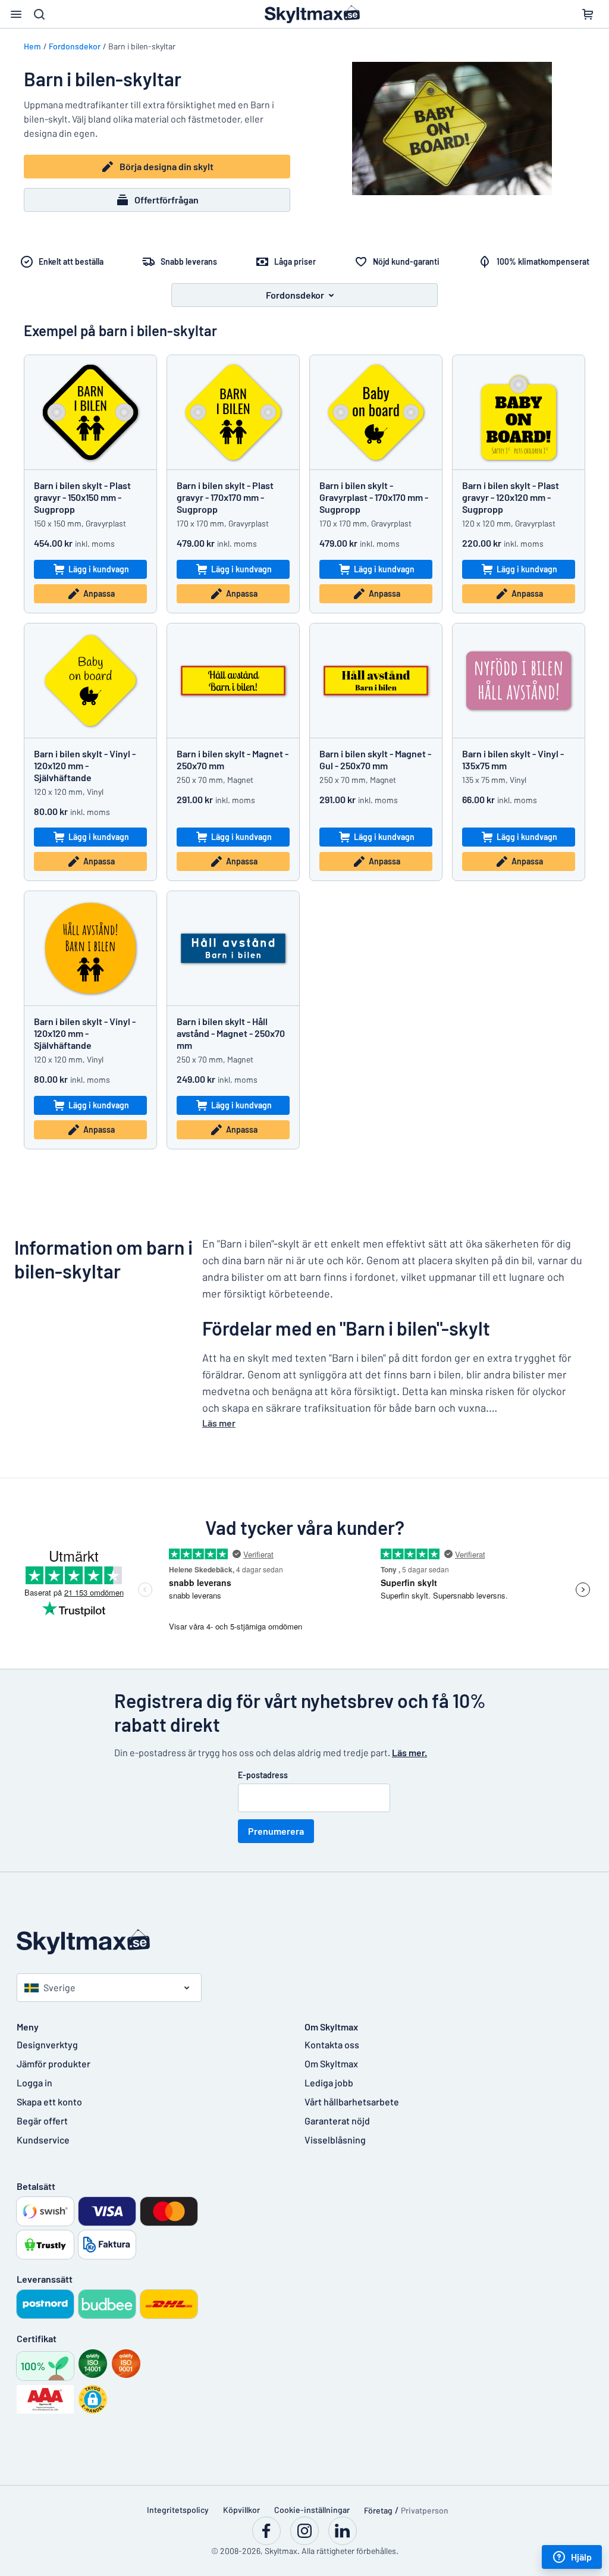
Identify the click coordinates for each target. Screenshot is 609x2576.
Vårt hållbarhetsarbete (352, 2102)
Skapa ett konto (49, 2102)
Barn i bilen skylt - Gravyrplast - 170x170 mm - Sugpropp (374, 497)
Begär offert (42, 2121)
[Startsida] (304, 1942)
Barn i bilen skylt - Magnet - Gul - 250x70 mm (375, 759)
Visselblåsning (335, 2140)
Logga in (34, 2083)
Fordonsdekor (75, 46)
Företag (378, 2510)
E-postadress (263, 1775)
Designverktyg (47, 2044)
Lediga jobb (329, 2083)
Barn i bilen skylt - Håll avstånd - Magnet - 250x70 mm (231, 1033)
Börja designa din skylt (167, 166)
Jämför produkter (54, 2063)
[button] (93, 2399)
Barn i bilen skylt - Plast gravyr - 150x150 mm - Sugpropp (82, 497)
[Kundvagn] (588, 14)
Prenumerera (276, 1831)
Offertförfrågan (167, 200)
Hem (32, 46)
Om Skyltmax (331, 2063)
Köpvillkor (241, 2510)
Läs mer (219, 1423)
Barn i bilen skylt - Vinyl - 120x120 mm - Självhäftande (85, 765)
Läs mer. (409, 1752)
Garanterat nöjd (337, 2121)
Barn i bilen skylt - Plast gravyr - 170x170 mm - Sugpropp (225, 497)
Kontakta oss (332, 2044)
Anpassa (99, 593)
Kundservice (43, 2140)
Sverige (59, 1987)
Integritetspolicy (178, 2510)
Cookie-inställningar (312, 2510)
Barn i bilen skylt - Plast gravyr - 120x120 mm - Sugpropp (511, 497)
